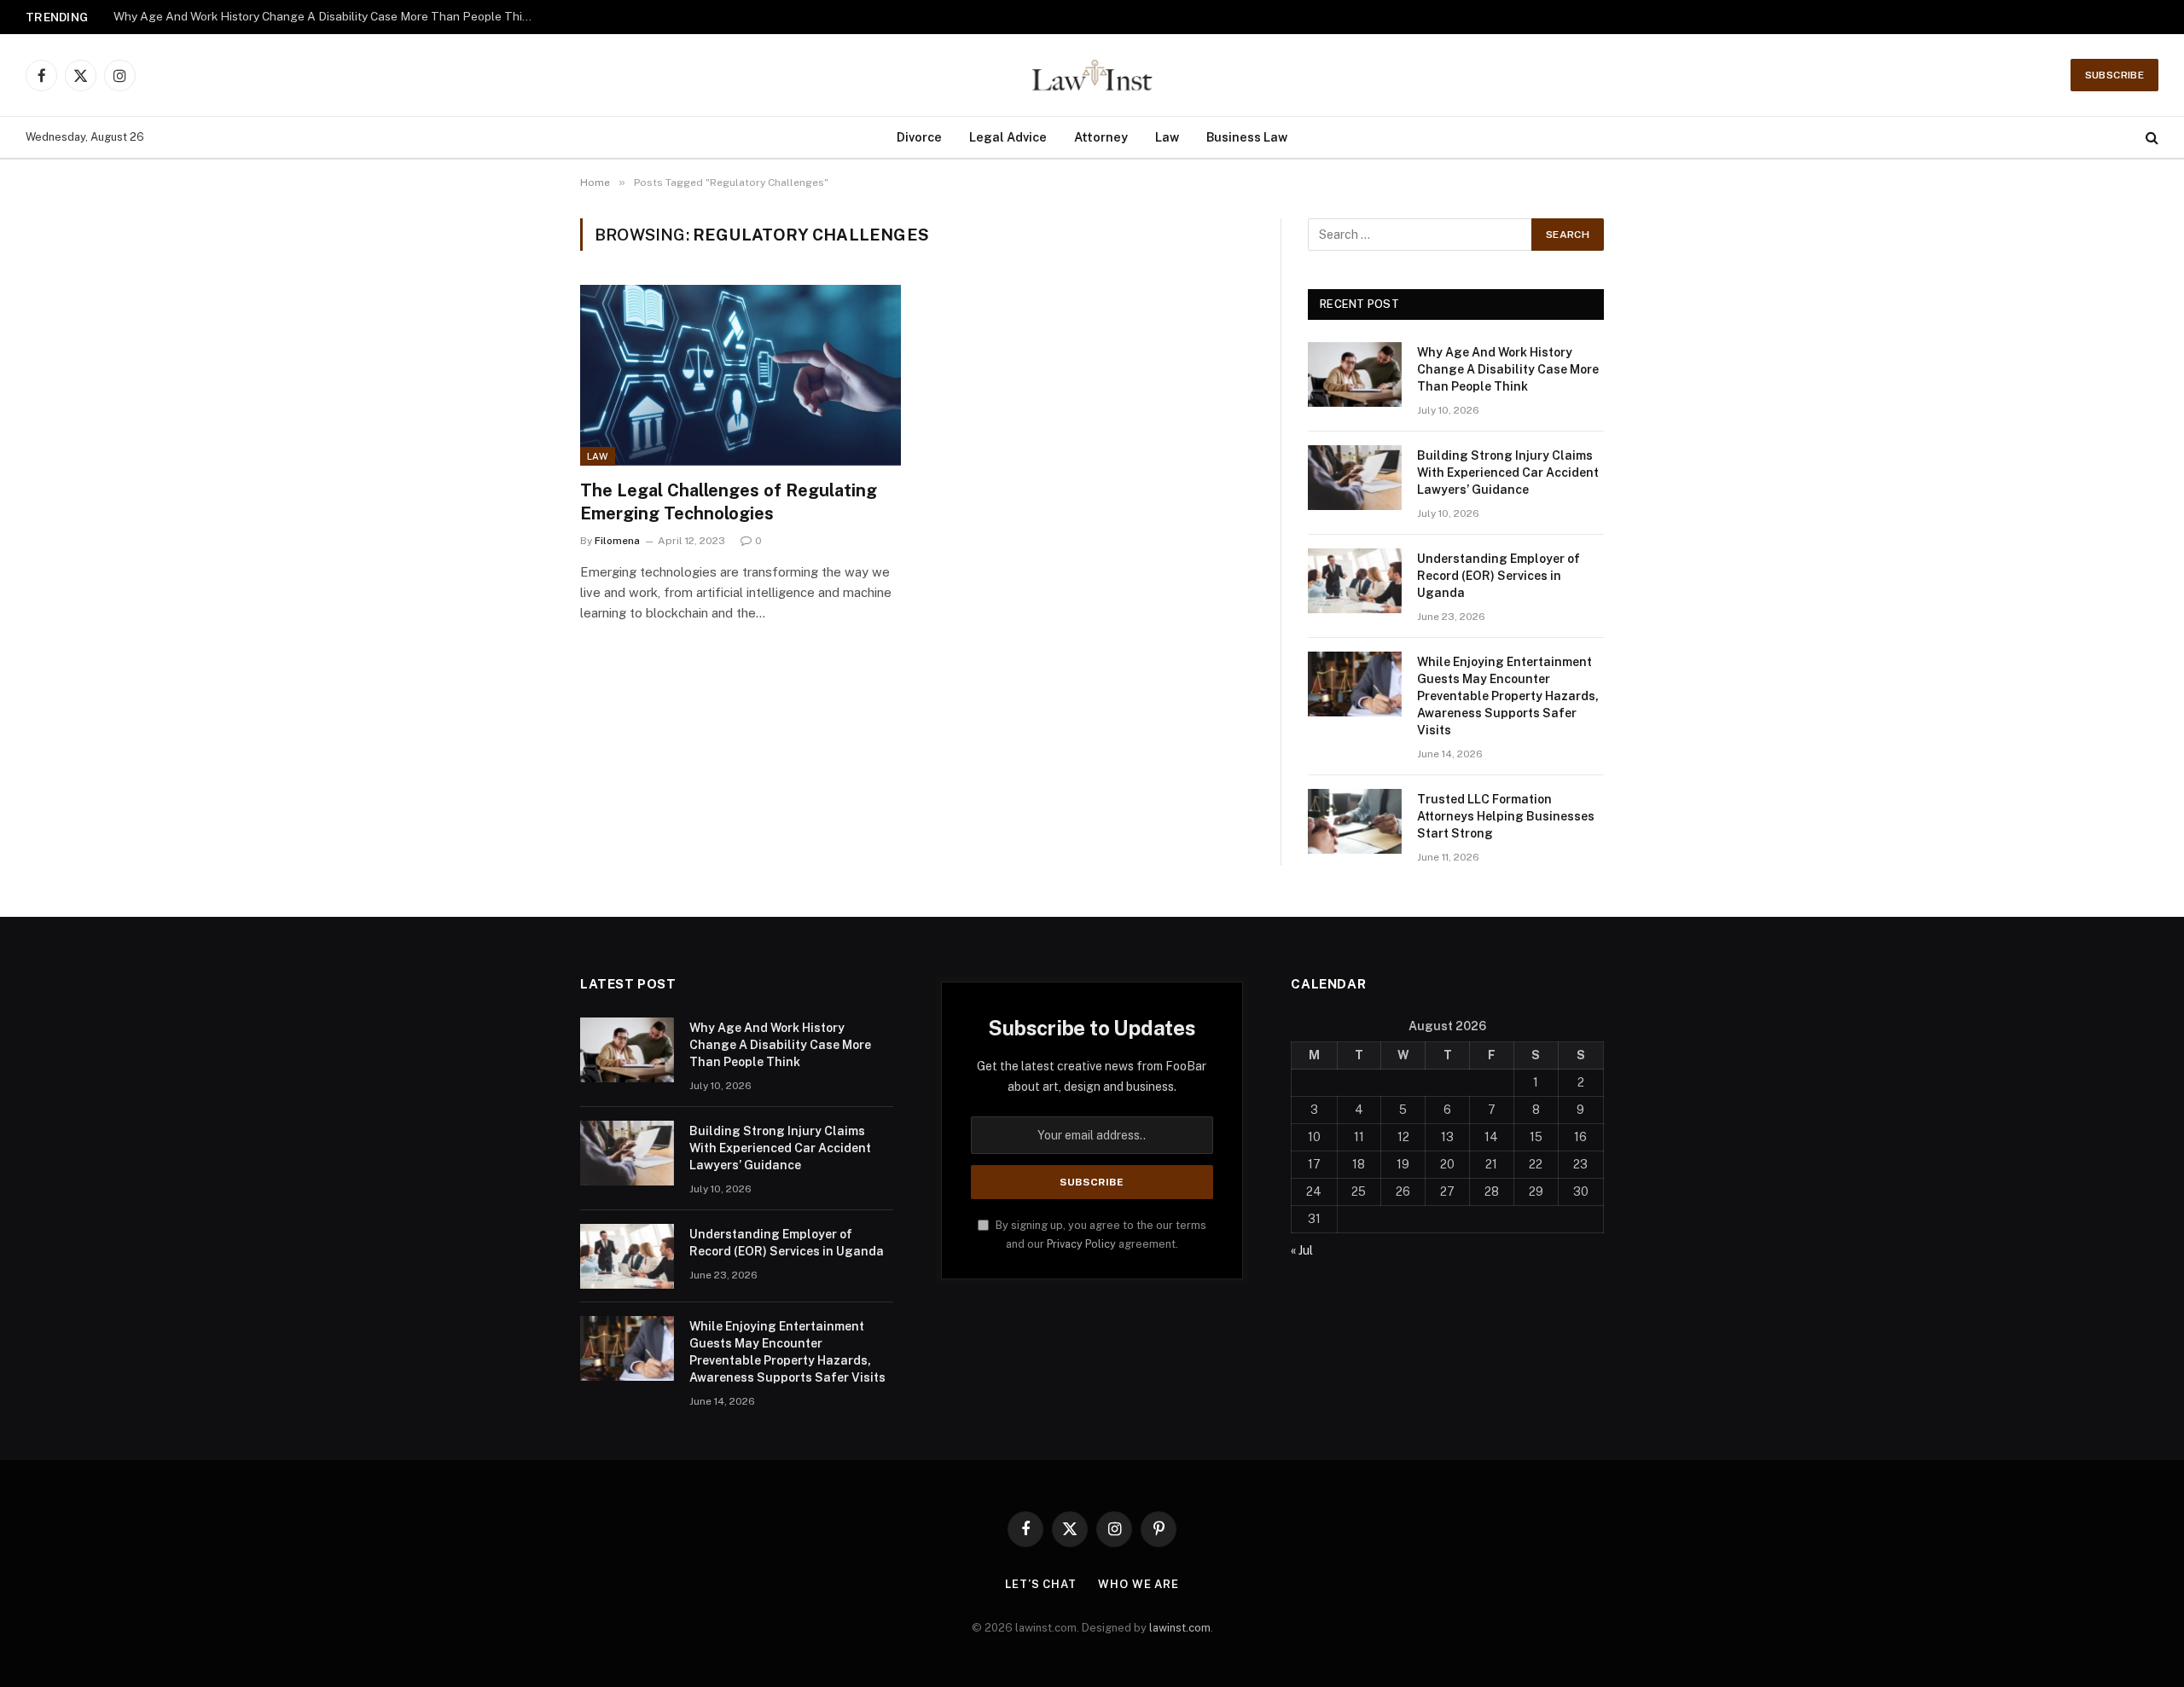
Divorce (919, 137)
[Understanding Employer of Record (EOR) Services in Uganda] (1355, 581)
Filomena (617, 541)
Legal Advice (1008, 137)
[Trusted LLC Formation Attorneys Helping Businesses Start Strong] (1355, 821)
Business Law (1247, 137)
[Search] (2150, 138)
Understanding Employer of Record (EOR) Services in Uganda (1499, 576)
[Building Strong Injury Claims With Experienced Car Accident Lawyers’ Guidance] (1355, 478)
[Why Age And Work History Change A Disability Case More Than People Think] (1355, 374)
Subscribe (2114, 75)
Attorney (1101, 137)
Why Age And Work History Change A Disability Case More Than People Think (1508, 369)
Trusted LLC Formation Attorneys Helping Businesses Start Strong (1506, 816)
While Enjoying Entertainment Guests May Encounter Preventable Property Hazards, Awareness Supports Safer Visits (1508, 696)
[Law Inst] (1092, 75)
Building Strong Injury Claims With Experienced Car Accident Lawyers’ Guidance (327, 16)
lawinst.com (1180, 1628)
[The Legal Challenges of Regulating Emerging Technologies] (741, 375)
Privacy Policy (1081, 1244)
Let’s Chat (1041, 1584)
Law (1167, 137)
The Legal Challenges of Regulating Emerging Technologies (729, 502)
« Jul (1302, 1250)
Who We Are (1138, 1584)
